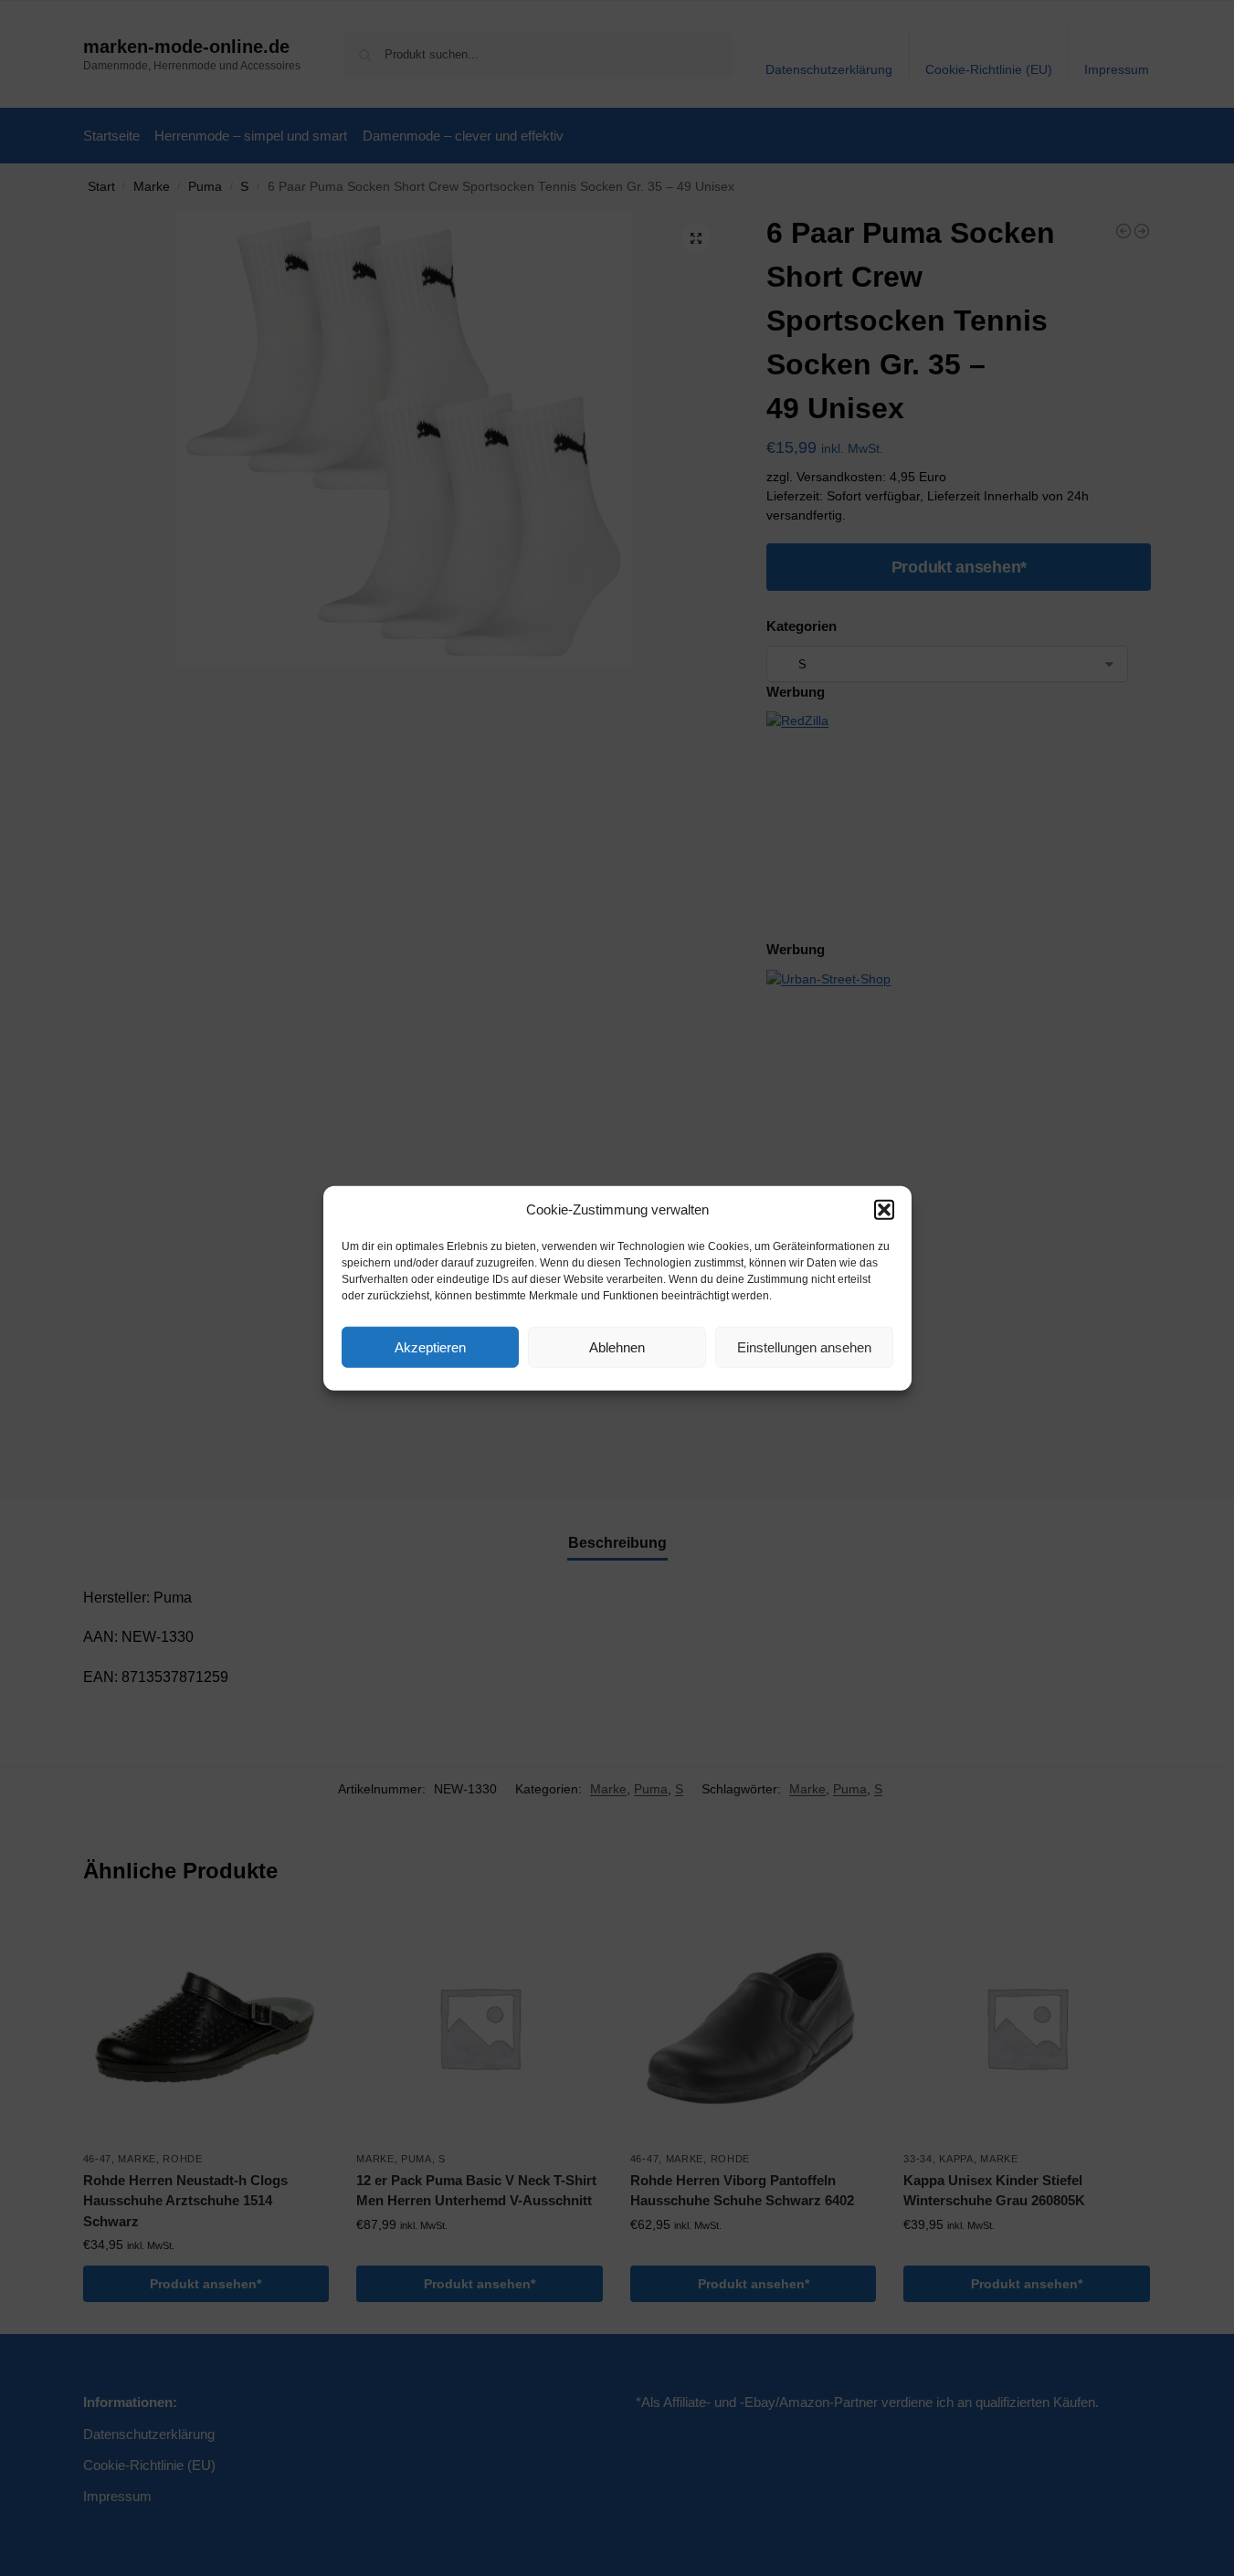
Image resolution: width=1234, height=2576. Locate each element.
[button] (884, 1210)
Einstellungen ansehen (804, 1346)
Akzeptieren (430, 1346)
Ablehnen (617, 1346)
